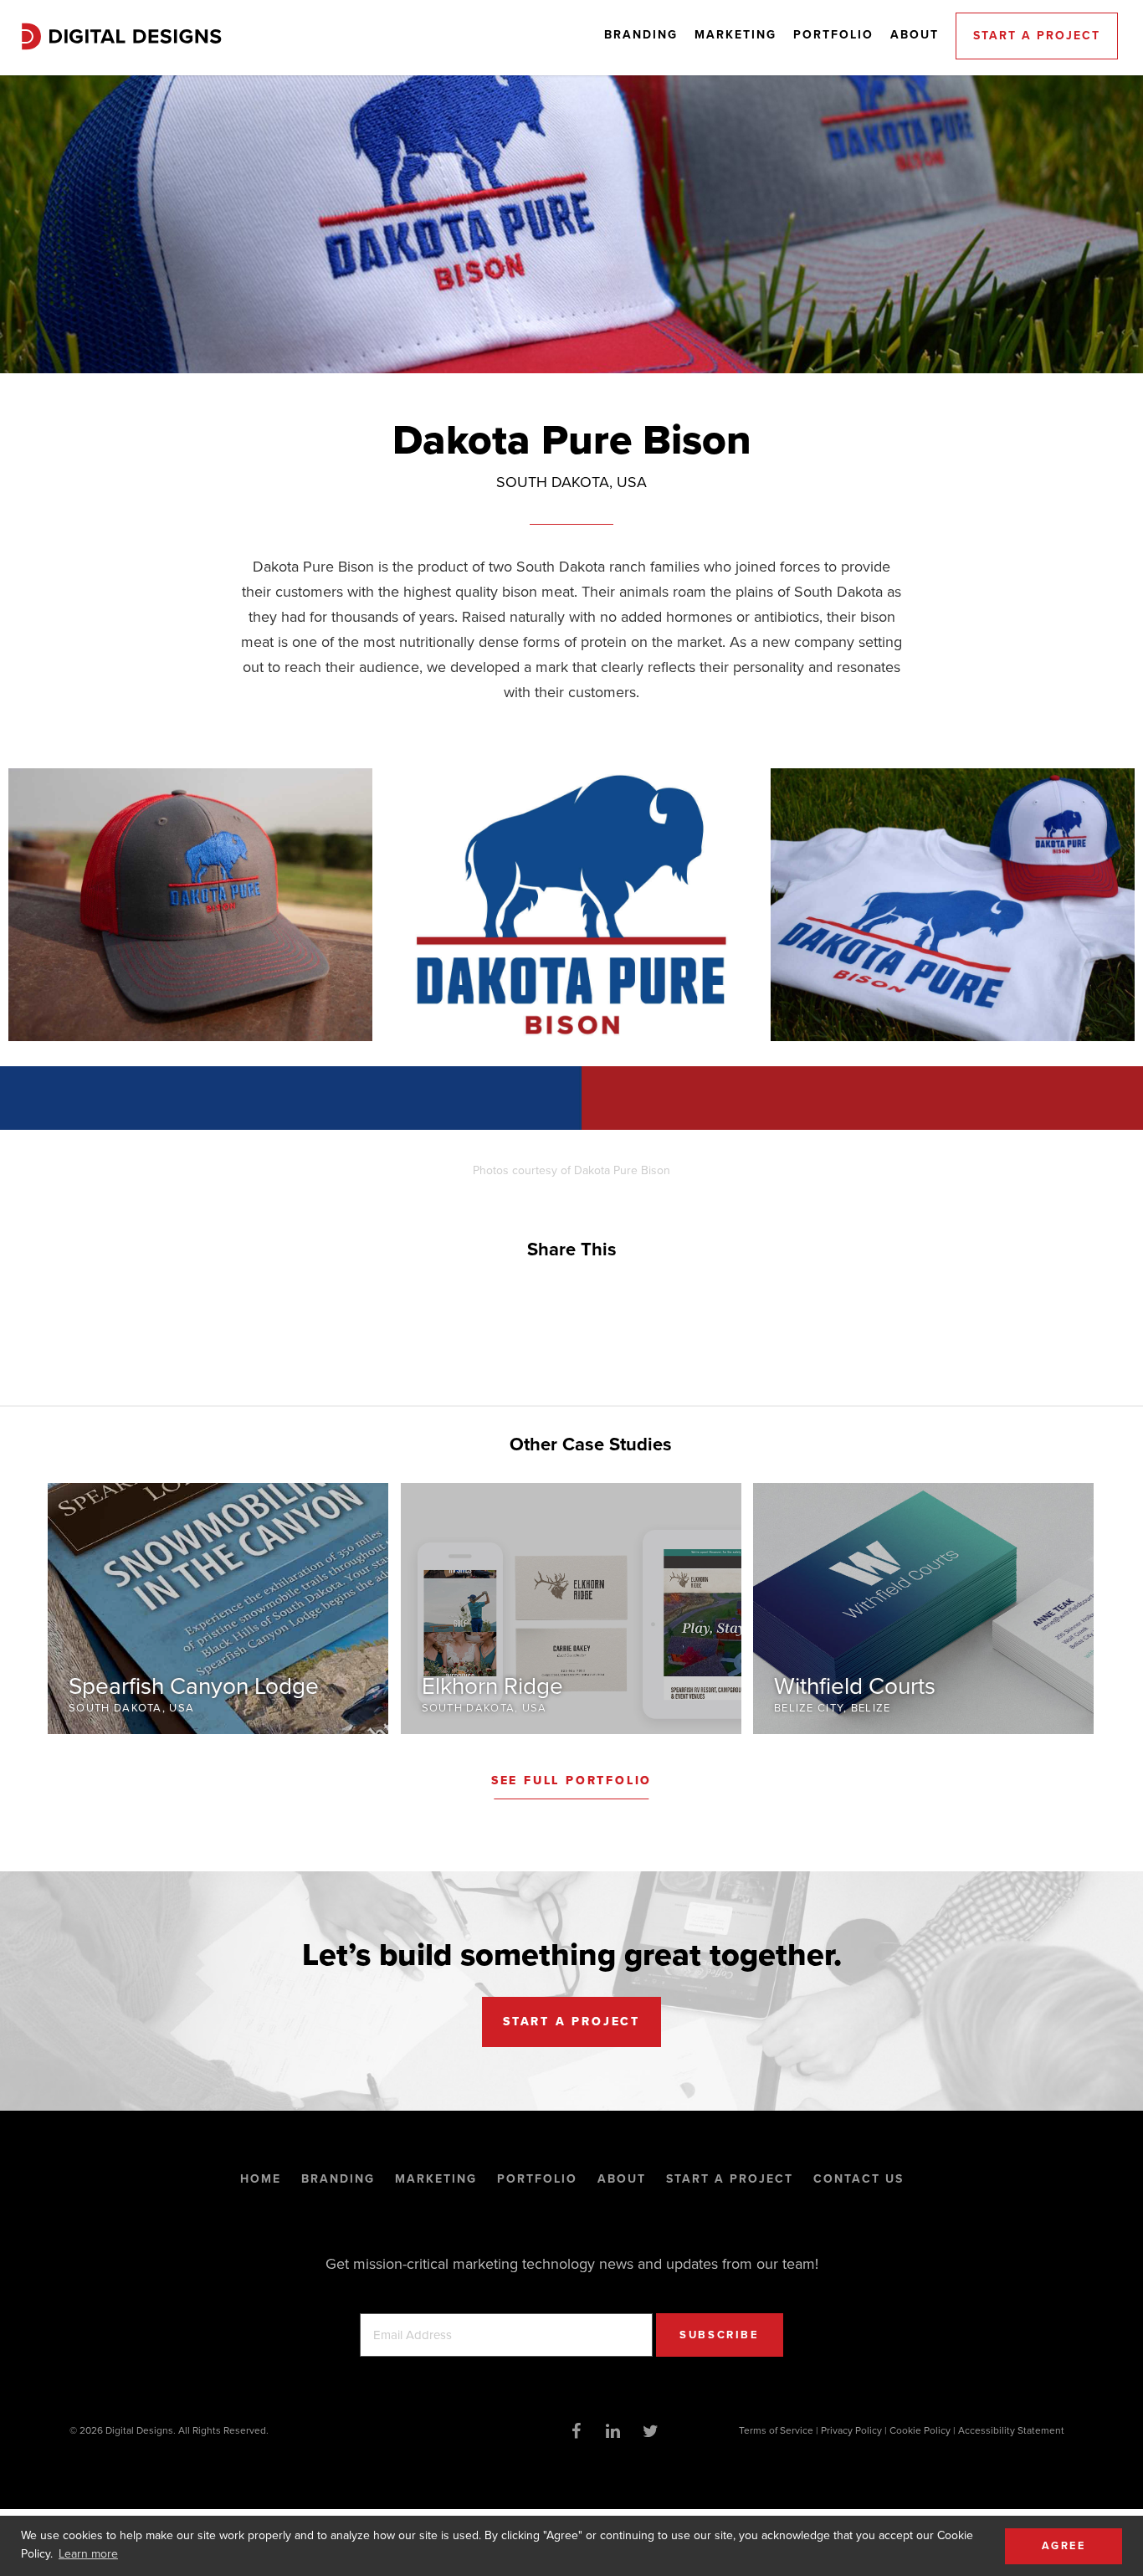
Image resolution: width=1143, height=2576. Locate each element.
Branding (641, 35)
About (915, 35)
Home (261, 2179)
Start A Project (571, 2022)
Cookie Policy (920, 2430)
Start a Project (1037, 36)
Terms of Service (776, 2430)
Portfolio (833, 35)
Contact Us (859, 2179)
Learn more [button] (88, 2554)
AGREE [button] (1064, 2546)
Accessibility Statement (1011, 2430)
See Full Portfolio (571, 1781)
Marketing (736, 35)
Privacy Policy (851, 2430)
